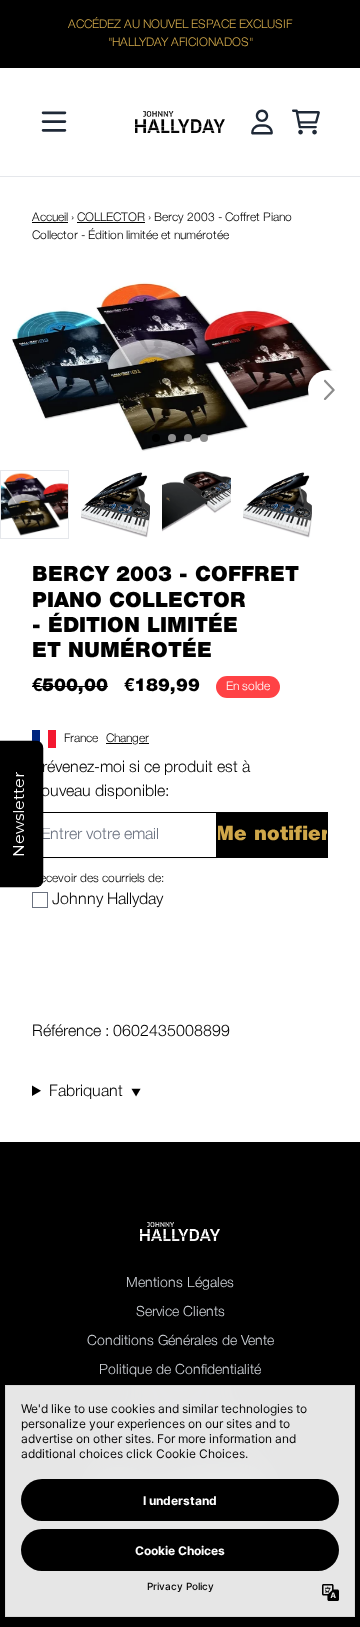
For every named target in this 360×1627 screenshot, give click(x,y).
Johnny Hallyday (107, 900)
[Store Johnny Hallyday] (180, 122)
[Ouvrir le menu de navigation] (54, 122)
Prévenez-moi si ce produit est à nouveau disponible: (141, 780)
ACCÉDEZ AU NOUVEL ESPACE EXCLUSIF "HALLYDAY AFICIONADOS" (180, 33)
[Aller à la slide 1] (156, 438)
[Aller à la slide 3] (188, 438)
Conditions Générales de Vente (180, 1341)
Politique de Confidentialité (180, 1370)
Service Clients (180, 1312)
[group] (34, 504)
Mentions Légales (180, 1283)
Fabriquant (95, 1092)
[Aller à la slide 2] (172, 438)
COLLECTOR (111, 217)
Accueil (50, 217)
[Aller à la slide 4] (204, 438)
